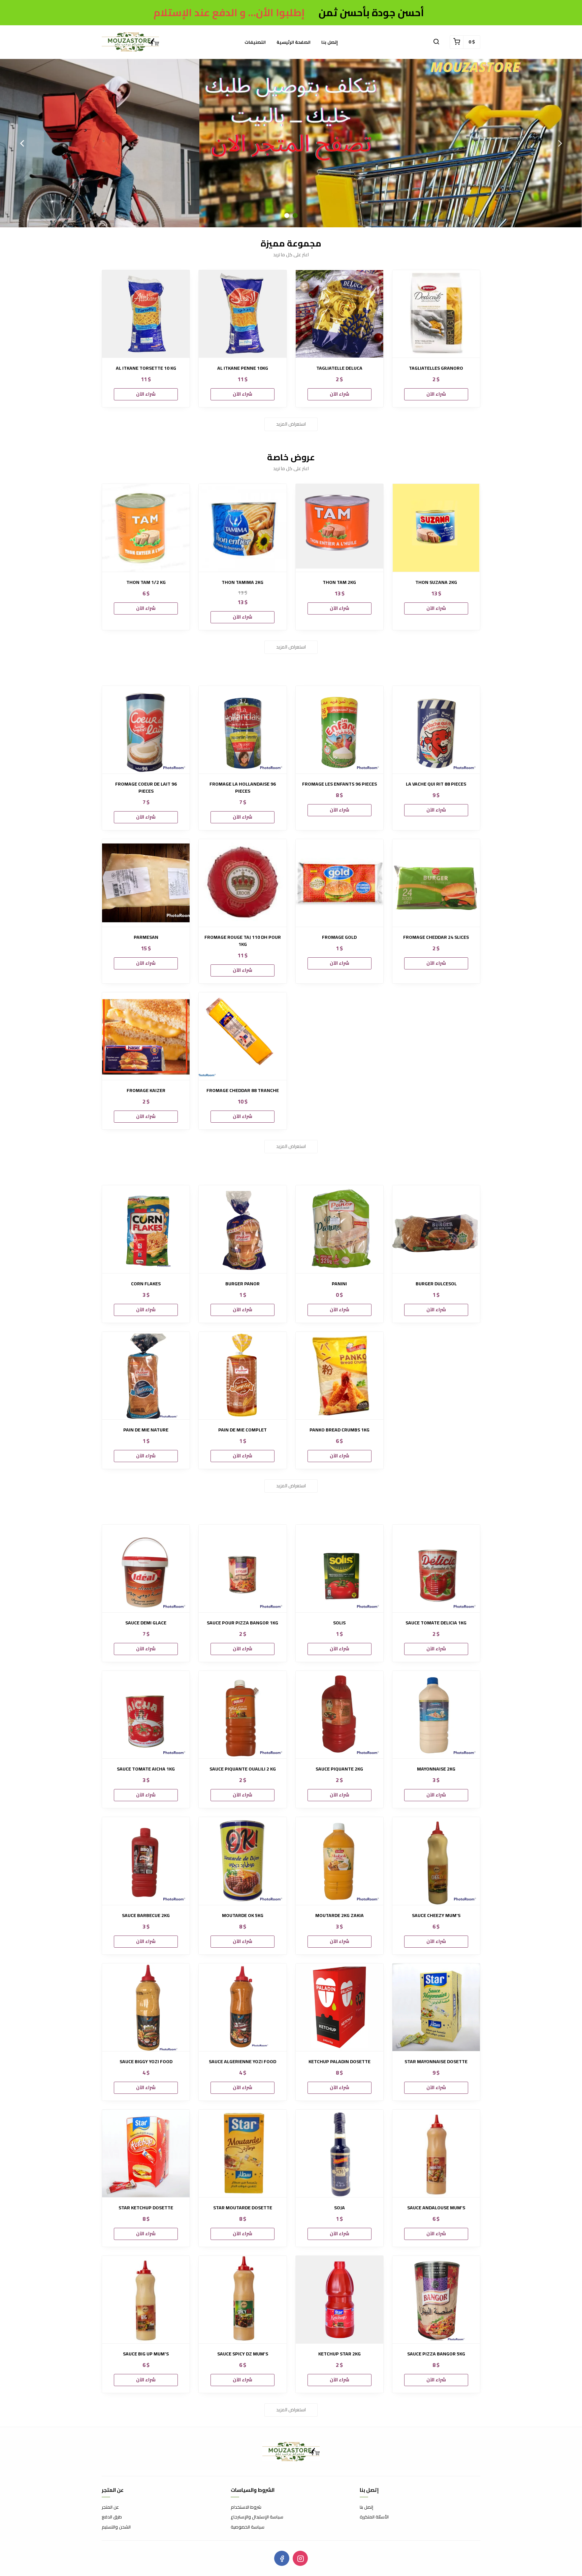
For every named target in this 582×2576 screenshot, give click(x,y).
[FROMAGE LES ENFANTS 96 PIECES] (339, 730)
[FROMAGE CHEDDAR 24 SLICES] (436, 883)
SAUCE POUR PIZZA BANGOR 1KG (243, 1623)
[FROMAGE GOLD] (339, 883)
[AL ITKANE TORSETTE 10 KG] (146, 314)
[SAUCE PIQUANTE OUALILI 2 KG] (243, 1715)
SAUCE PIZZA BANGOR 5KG (436, 2354)
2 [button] (295, 216)
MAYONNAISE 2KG (436, 1769)
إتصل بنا (330, 42)
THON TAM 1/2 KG (146, 582)
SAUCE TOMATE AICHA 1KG (146, 1769)
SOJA (339, 2208)
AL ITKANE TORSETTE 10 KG (146, 368)
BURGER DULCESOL (436, 1284)
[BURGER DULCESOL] (436, 1229)
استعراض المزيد (291, 424)
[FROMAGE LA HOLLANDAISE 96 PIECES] (243, 730)
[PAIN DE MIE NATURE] (146, 1376)
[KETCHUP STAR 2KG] (339, 2300)
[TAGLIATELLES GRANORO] (436, 314)
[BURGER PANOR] (243, 1229)
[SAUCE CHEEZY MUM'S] (436, 1861)
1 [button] (287, 216)
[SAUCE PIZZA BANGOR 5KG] (436, 2300)
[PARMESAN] (146, 883)
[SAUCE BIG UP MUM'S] (146, 2300)
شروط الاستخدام (246, 2507)
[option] (291, 143)
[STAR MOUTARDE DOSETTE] (243, 2153)
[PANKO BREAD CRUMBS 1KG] (339, 1376)
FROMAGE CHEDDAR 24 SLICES (436, 937)
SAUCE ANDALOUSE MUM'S (436, 2208)
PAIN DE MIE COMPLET (243, 1430)
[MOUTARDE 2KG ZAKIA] (339, 1861)
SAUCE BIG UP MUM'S (146, 2354)
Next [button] (560, 143)
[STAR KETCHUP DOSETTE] (146, 2153)
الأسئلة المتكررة (374, 2517)
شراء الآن (146, 394)
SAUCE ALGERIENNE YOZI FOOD (243, 2062)
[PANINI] (339, 1229)
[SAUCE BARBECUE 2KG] (146, 1861)
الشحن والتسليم (116, 2527)
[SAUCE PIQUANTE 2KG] (339, 1715)
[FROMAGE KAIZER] (146, 1036)
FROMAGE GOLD (339, 937)
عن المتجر (110, 2507)
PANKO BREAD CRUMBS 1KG (339, 1430)
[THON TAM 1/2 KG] (146, 528)
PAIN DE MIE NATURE (146, 1430)
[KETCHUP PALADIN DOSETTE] (339, 2007)
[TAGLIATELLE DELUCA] (339, 314)
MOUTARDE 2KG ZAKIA (339, 1916)
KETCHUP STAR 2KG (339, 2354)
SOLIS (339, 1623)
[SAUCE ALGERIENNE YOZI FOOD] (243, 2007)
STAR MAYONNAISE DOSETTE (436, 2062)
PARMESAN (146, 937)
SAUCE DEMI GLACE (146, 1623)
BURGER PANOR (243, 1284)
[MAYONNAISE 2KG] (436, 1715)
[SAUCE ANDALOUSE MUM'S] (436, 2153)
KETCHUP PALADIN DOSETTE (339, 2062)
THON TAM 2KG (339, 582)
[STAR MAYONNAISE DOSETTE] (436, 2007)
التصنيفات (255, 42)
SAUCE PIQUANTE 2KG (339, 1769)
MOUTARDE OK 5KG (243, 1916)
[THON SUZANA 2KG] (436, 528)
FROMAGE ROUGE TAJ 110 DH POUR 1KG (243, 941)
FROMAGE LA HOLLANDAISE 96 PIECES (243, 788)
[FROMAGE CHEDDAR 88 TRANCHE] (243, 1036)
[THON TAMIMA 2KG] (243, 528)
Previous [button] (22, 143)
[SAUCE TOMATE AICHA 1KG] (146, 1715)
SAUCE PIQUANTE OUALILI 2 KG (243, 1769)
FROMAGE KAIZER (146, 1091)
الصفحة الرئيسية (294, 42)
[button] (436, 42)
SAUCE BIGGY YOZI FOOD (146, 2062)
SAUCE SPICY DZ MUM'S (243, 2354)
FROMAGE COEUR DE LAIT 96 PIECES (146, 788)
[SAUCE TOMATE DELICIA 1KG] (436, 1568)
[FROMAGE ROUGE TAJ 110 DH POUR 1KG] (243, 883)
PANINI (339, 1284)
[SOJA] (339, 2153)
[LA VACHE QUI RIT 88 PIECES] (436, 730)
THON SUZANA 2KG (436, 582)
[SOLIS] (339, 1568)
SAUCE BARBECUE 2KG (146, 1916)
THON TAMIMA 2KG (243, 582)
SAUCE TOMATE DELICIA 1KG (436, 1623)
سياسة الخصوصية (248, 2527)
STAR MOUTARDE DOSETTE (243, 2208)
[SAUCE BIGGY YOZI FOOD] (146, 2007)
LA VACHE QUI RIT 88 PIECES (436, 784)
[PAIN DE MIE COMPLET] (243, 1376)
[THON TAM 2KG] (339, 528)
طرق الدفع (112, 2517)
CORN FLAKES (146, 1284)
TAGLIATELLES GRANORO (436, 368)
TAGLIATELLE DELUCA (339, 368)
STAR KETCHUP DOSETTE (146, 2208)
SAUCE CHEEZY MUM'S (436, 1916)
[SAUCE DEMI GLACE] (146, 1568)
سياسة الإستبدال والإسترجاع (257, 2517)
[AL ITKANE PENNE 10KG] (243, 314)
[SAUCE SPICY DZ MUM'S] (243, 2300)
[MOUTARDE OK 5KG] (243, 1861)
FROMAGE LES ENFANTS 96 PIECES (339, 784)
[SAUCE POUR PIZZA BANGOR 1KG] (243, 1568)
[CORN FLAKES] (146, 1229)
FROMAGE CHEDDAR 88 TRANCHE (243, 1091)
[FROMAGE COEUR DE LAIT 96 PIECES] (146, 730)
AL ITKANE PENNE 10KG (243, 368)
